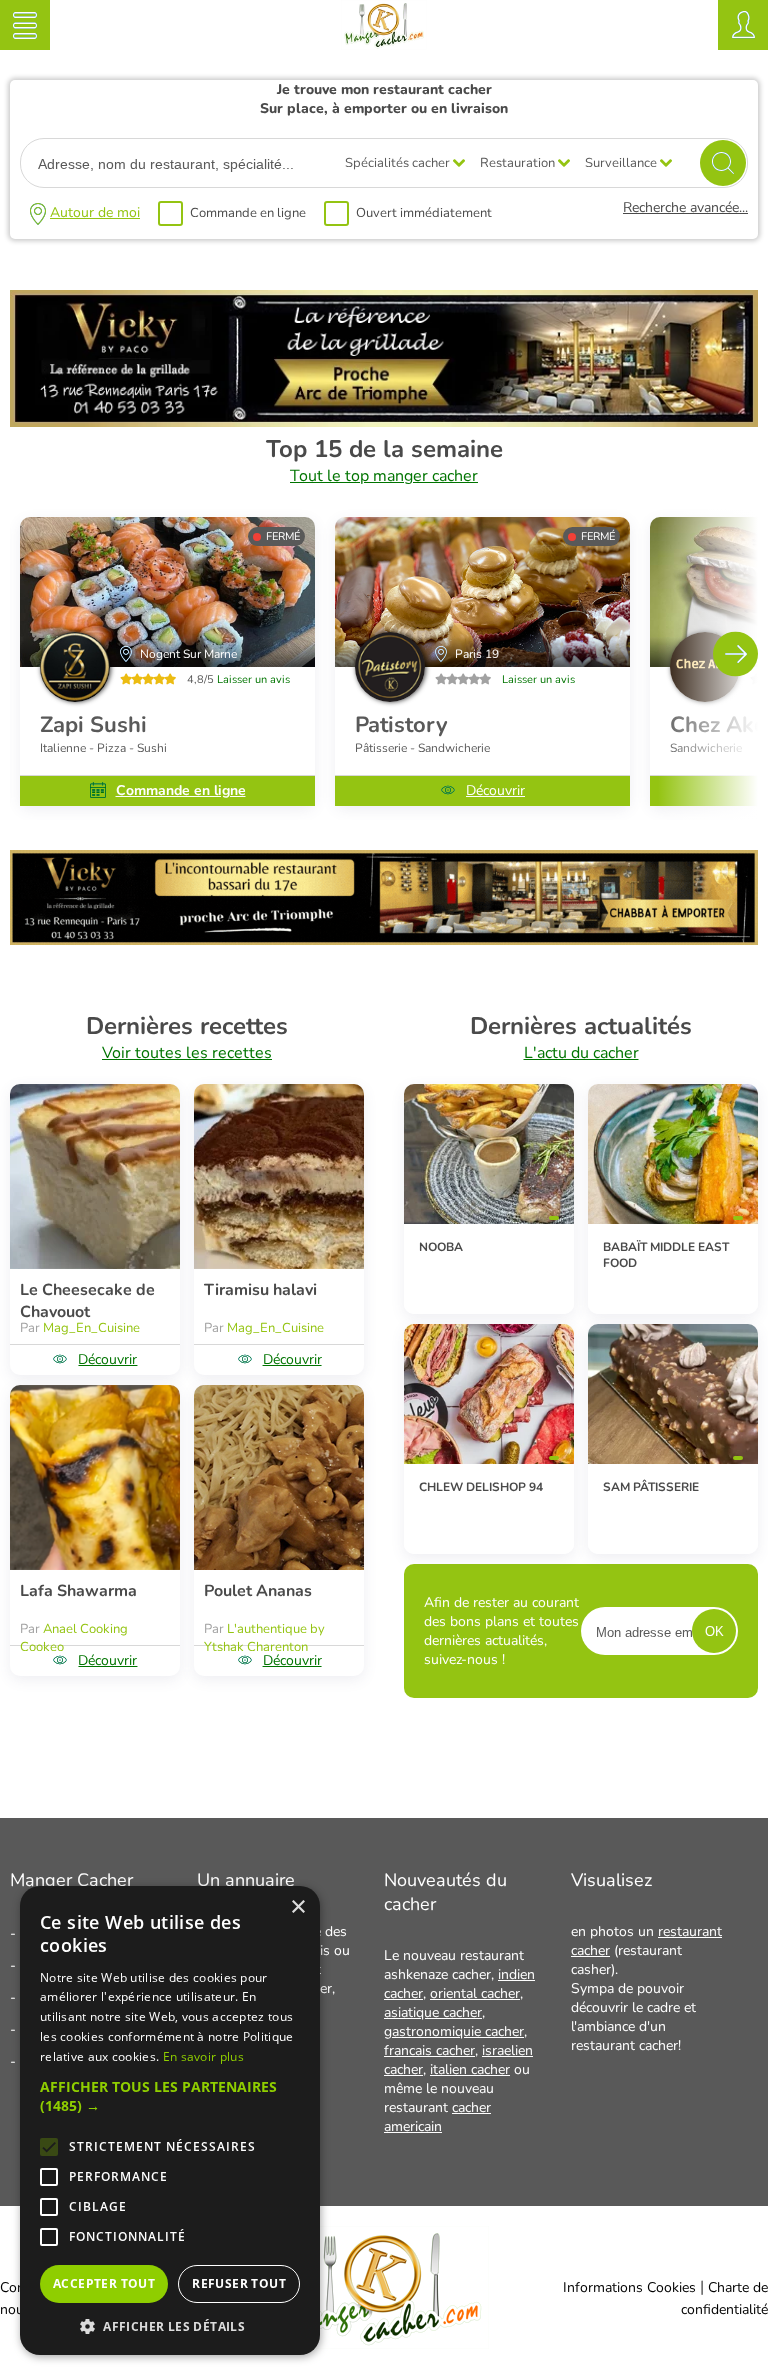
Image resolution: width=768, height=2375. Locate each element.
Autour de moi (95, 212)
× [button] (297, 1907)
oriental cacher (475, 1993)
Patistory (401, 725)
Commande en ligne (248, 213)
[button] (170, 2096)
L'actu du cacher (581, 1053)
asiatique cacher (433, 2012)
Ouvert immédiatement (424, 213)
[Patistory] (482, 592)
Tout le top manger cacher (384, 476)
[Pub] (384, 422)
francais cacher (429, 2050)
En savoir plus (203, 2056)
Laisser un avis (253, 679)
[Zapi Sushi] (167, 592)
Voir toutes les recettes (187, 1053)
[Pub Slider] (384, 940)
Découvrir (495, 790)
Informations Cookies (629, 2287)
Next (735, 653)
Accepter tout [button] (104, 2283)
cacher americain (437, 2117)
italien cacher (470, 2069)
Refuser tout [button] (239, 2283)
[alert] (170, 2120)
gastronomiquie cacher (454, 2031)
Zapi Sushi (93, 725)
